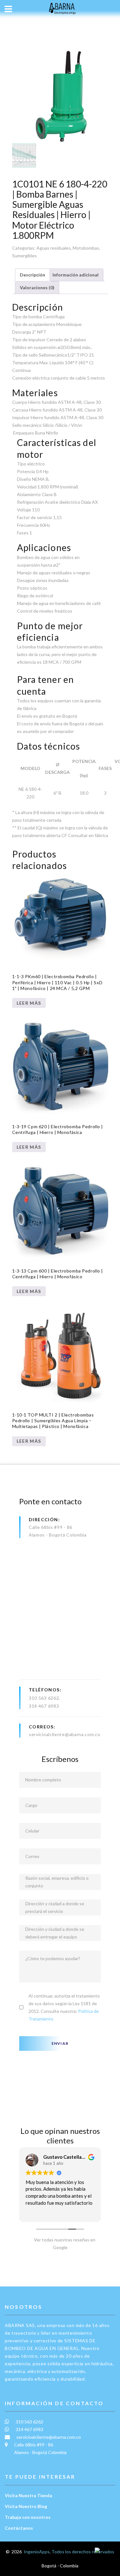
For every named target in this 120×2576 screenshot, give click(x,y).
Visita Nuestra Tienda (28, 2495)
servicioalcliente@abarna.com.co (65, 1734)
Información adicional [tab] (76, 275)
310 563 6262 (44, 1698)
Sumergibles (24, 256)
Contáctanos (19, 2528)
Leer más (29, 1003)
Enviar (60, 2043)
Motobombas (86, 248)
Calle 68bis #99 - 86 (51, 1527)
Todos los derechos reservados (83, 2552)
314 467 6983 (44, 1706)
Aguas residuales (54, 248)
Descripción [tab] (32, 275)
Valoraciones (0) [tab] (37, 287)
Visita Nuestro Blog (26, 2506)
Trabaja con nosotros (28, 2517)
